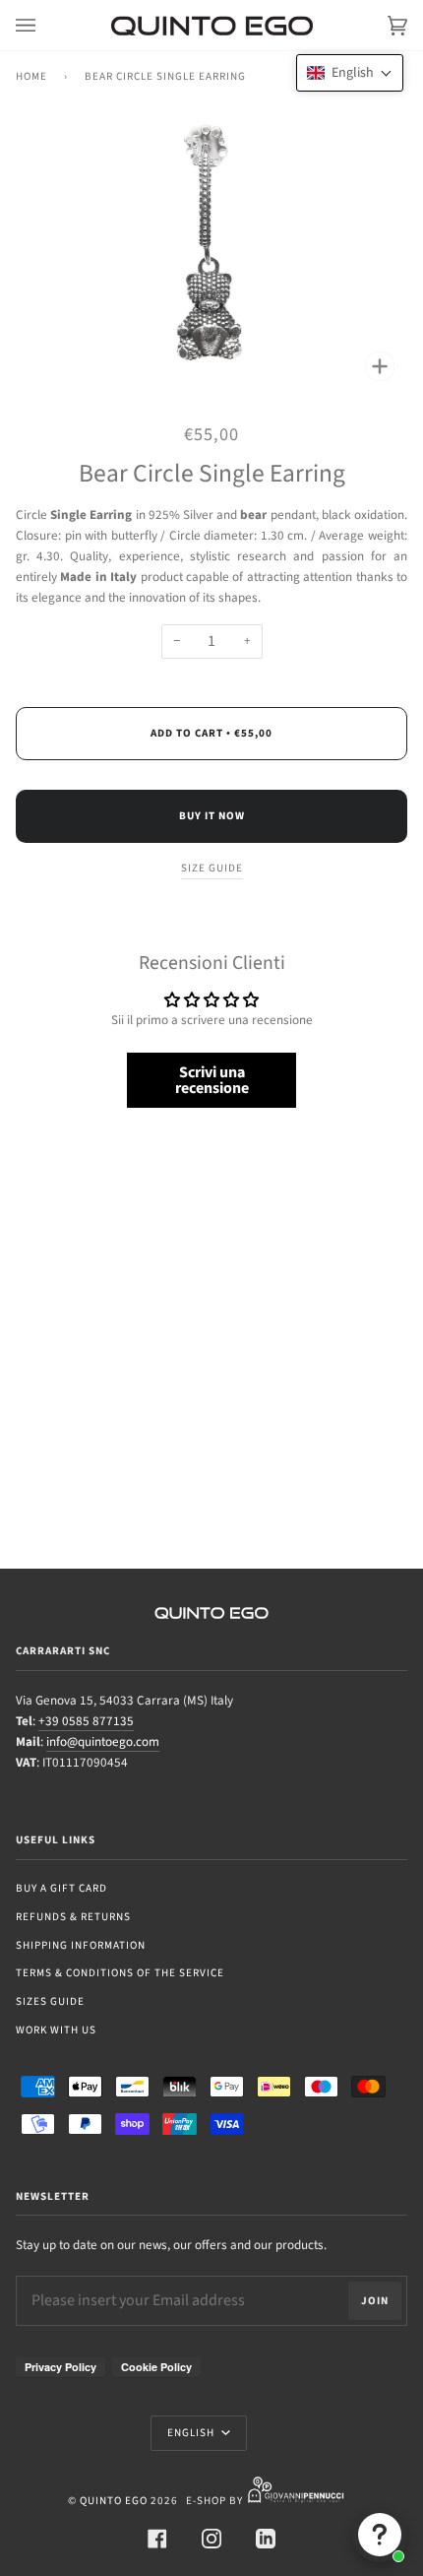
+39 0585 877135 (86, 1721)
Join (375, 2301)
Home (31, 76)
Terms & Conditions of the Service (120, 1973)
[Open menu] (45, 25)
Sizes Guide (50, 2001)
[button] (350, 73)
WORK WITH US (56, 2030)
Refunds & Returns (73, 1917)
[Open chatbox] (380, 2535)
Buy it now (212, 816)
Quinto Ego (114, 2501)
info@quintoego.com (103, 1742)
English (192, 2433)
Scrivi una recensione (212, 1080)
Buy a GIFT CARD (61, 1888)
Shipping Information (81, 1945)
